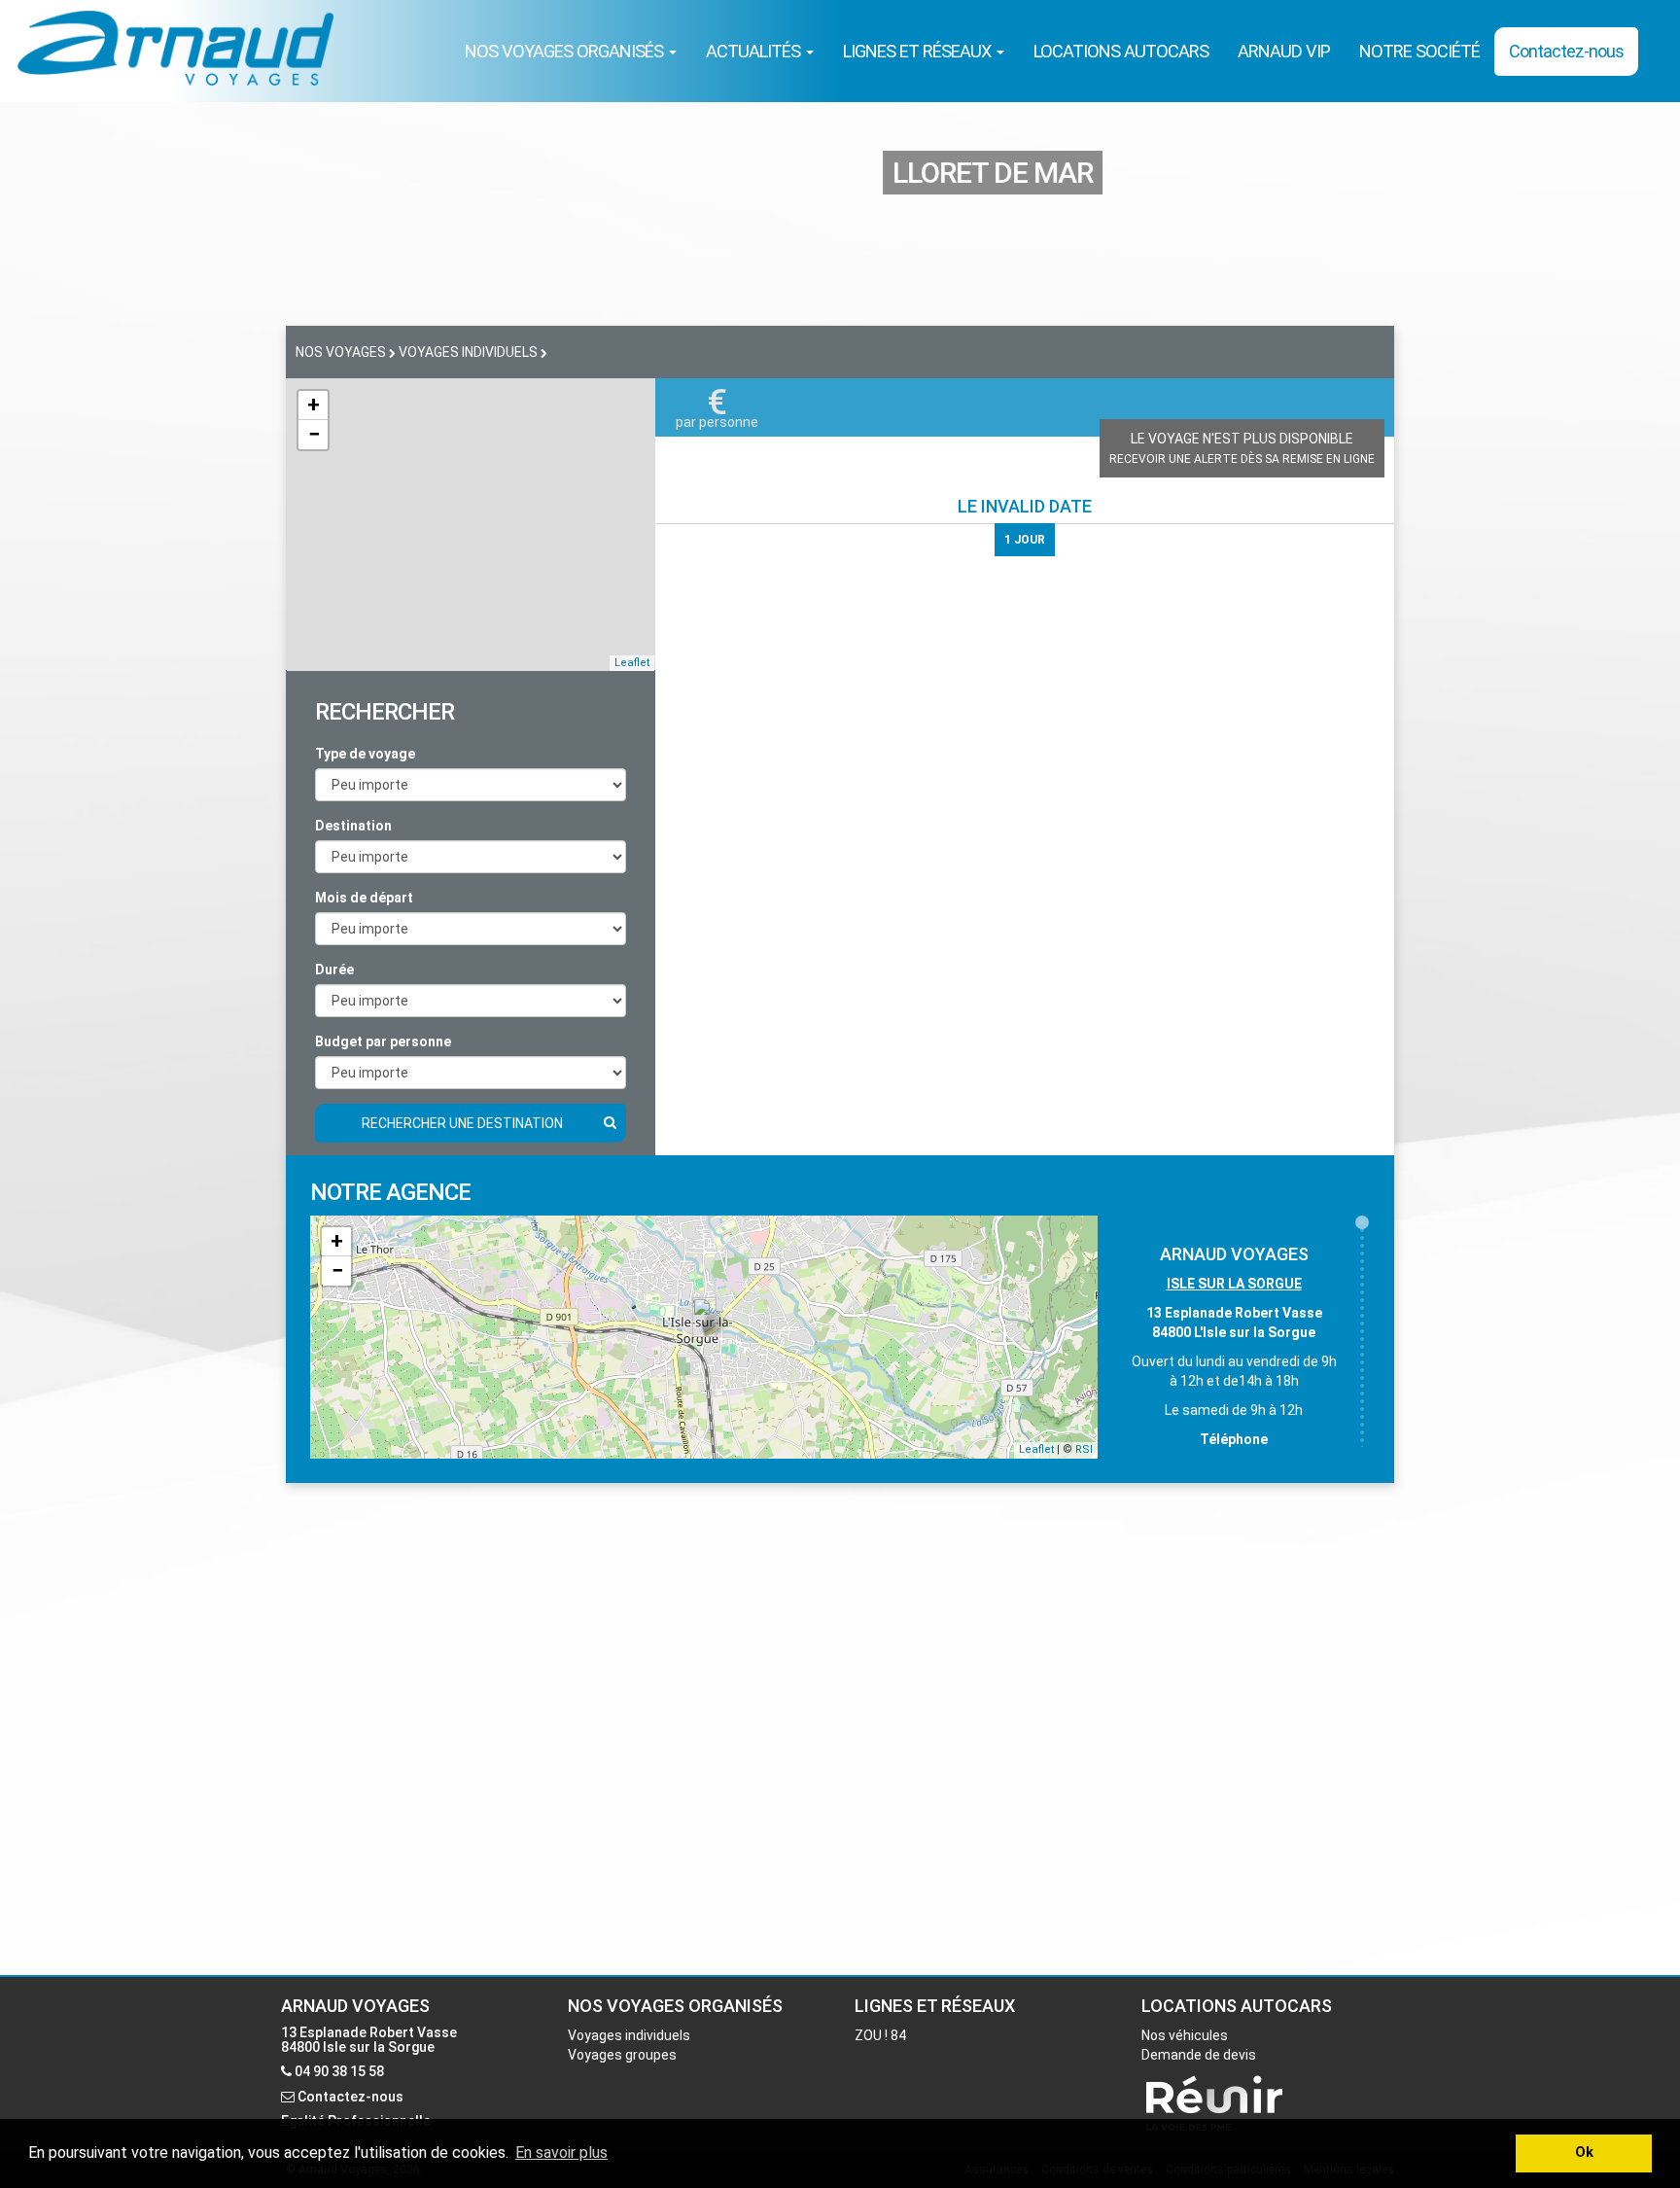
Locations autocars (1121, 51)
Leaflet (632, 663)
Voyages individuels (629, 2035)
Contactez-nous (1566, 51)
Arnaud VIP (1284, 51)
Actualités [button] (755, 51)
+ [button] (314, 405)
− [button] (314, 434)
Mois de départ (364, 898)
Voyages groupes (622, 2055)
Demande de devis (1199, 2055)
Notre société (1419, 51)
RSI (1084, 1449)
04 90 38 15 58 (339, 2071)
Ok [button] (1584, 2153)
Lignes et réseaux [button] (919, 51)
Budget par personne (383, 1041)
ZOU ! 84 (880, 2035)
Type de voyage (365, 754)
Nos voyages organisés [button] (566, 51)
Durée (334, 970)
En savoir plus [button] (561, 2153)
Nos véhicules (1185, 2035)
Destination (353, 826)
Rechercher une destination (462, 1123)
